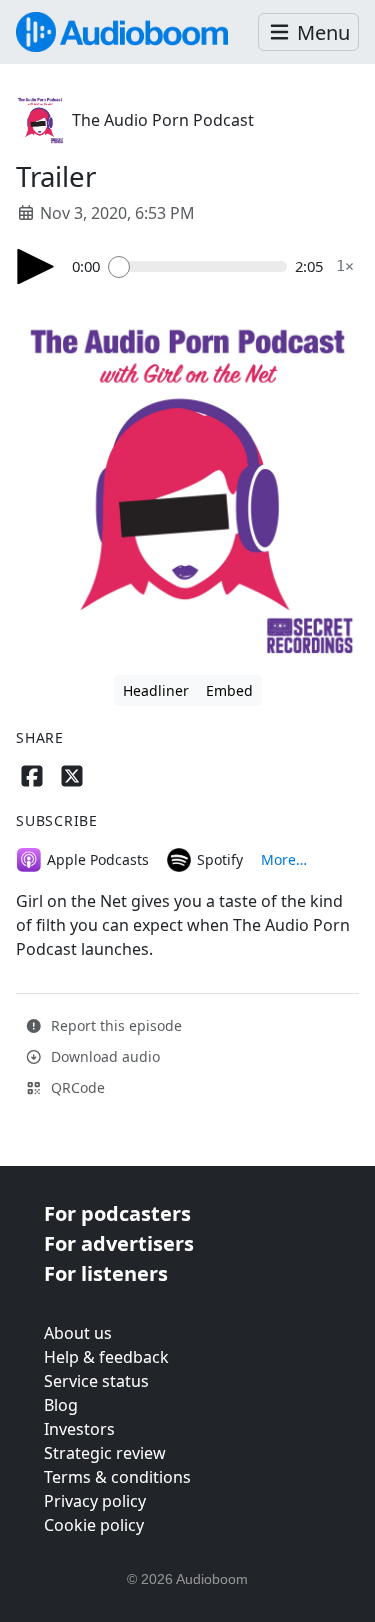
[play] (36, 266)
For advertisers (119, 1243)
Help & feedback (106, 1357)
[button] (308, 32)
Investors (79, 1429)
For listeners (106, 1273)
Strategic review (105, 1453)
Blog (61, 1405)
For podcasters (117, 1213)
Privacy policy (95, 1501)
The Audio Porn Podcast (163, 120)
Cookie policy (94, 1525)
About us (78, 1333)
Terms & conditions (117, 1477)
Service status (96, 1381)
